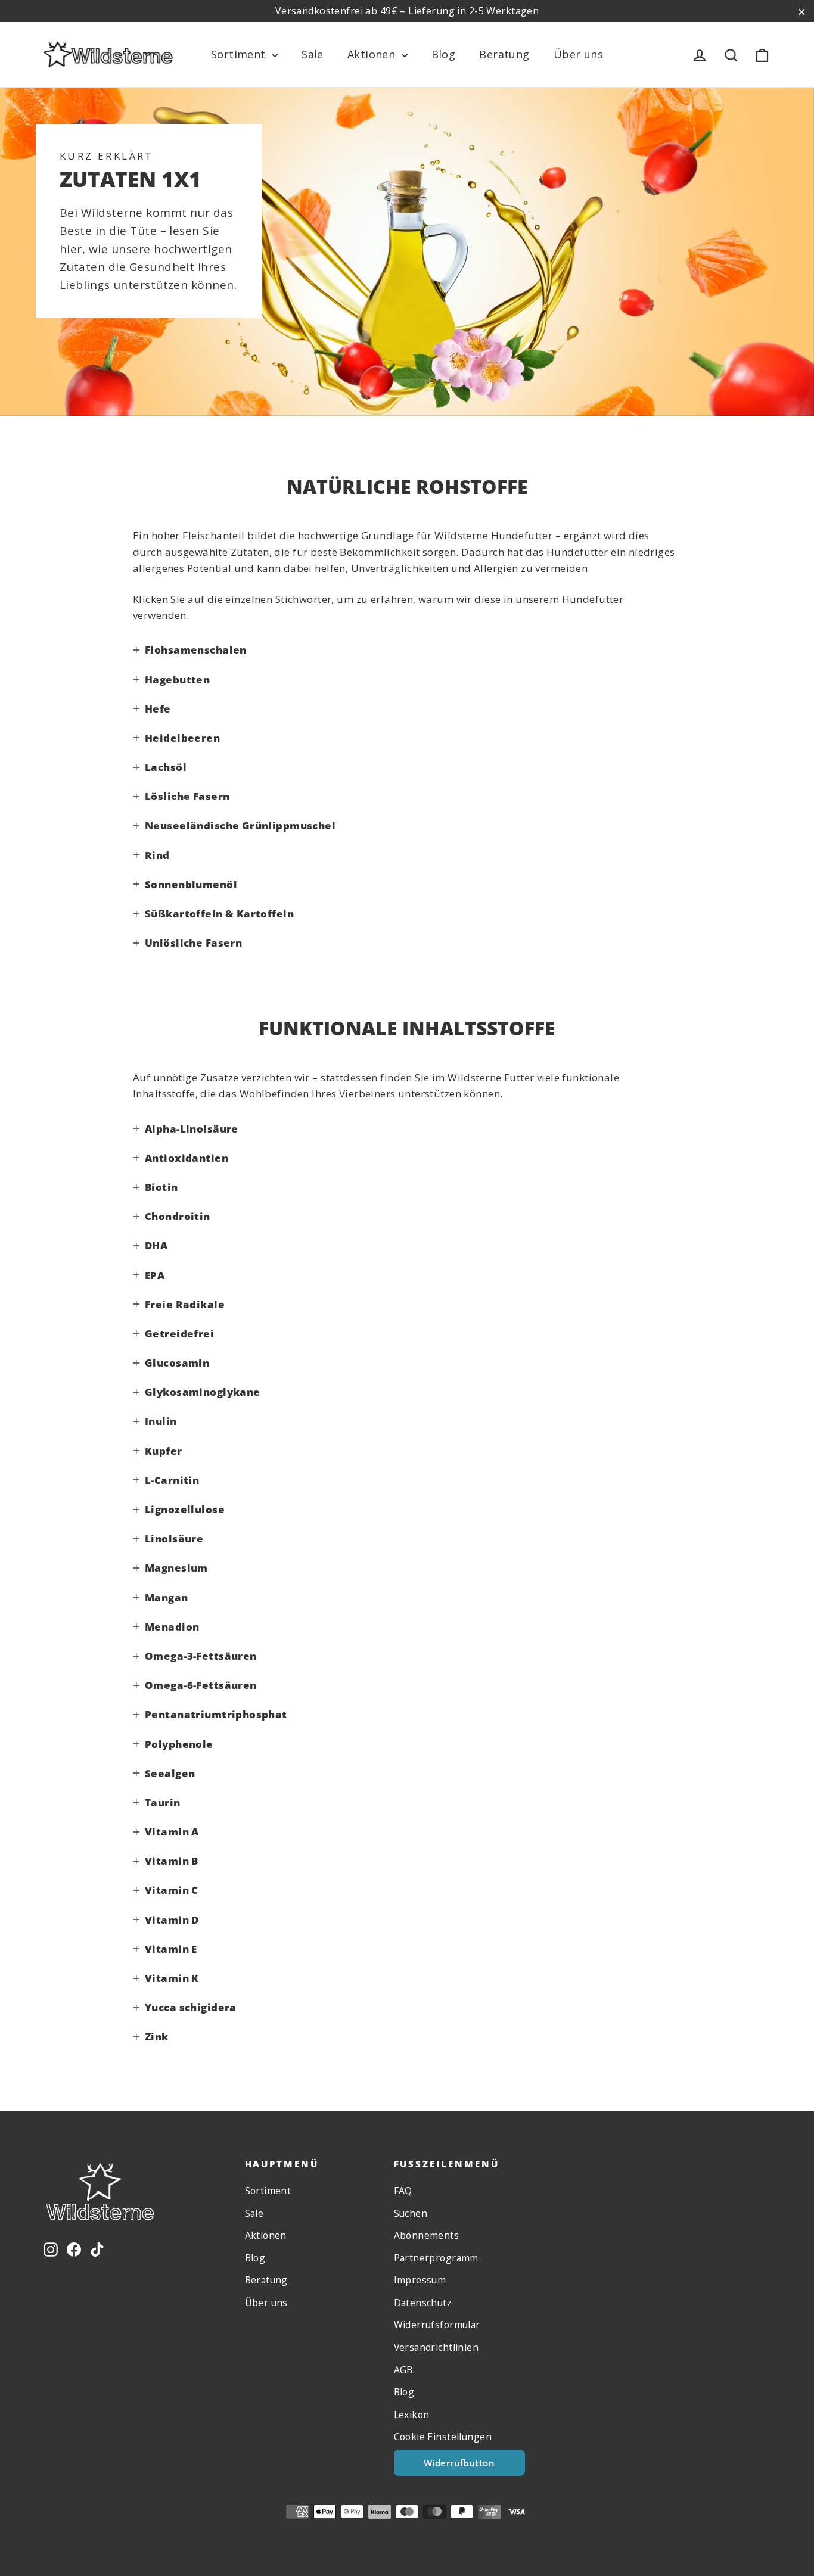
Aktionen (373, 54)
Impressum (420, 2280)
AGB (403, 2370)
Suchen (411, 2213)
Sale (313, 54)
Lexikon (412, 2415)
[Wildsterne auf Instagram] (51, 2248)
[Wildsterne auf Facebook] (74, 2248)
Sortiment (240, 54)
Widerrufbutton (459, 2463)
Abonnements (427, 2235)
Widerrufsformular (437, 2325)
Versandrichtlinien (436, 2347)
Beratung (504, 54)
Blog (444, 54)
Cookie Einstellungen (443, 2437)
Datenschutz (423, 2303)
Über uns (578, 54)
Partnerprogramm (436, 2258)
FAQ (403, 2191)
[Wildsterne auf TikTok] (97, 2248)
